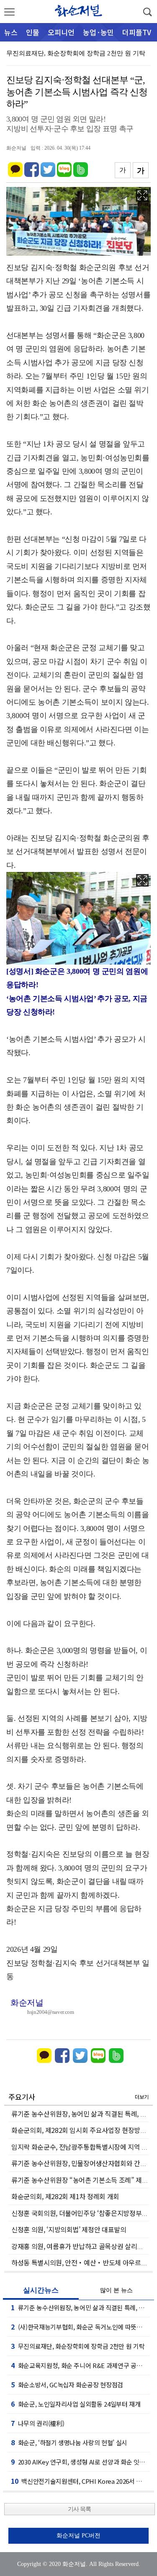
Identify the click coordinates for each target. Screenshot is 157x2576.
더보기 (142, 2097)
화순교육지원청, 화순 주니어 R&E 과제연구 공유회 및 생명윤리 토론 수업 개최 (80, 2365)
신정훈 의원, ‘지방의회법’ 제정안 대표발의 (69, 2229)
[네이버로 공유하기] (64, 166)
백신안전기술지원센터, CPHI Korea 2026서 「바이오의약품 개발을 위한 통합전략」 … (80, 2481)
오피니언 (61, 32)
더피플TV (137, 32)
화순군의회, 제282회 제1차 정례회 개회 (65, 2196)
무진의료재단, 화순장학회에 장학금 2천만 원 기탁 (76, 53)
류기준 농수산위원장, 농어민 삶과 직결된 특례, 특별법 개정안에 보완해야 (80, 2307)
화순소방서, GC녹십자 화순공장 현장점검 (67, 2384)
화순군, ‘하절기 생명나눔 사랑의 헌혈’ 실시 (69, 2442)
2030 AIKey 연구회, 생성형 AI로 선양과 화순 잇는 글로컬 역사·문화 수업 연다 (80, 2462)
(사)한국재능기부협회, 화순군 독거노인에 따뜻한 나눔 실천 (80, 2327)
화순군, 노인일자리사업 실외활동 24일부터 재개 (76, 2404)
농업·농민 (98, 32)
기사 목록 (79, 2509)
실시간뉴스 (41, 2290)
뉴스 (11, 32)
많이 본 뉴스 (116, 2290)
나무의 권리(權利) (37, 2423)
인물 (33, 32)
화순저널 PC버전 (78, 2536)
